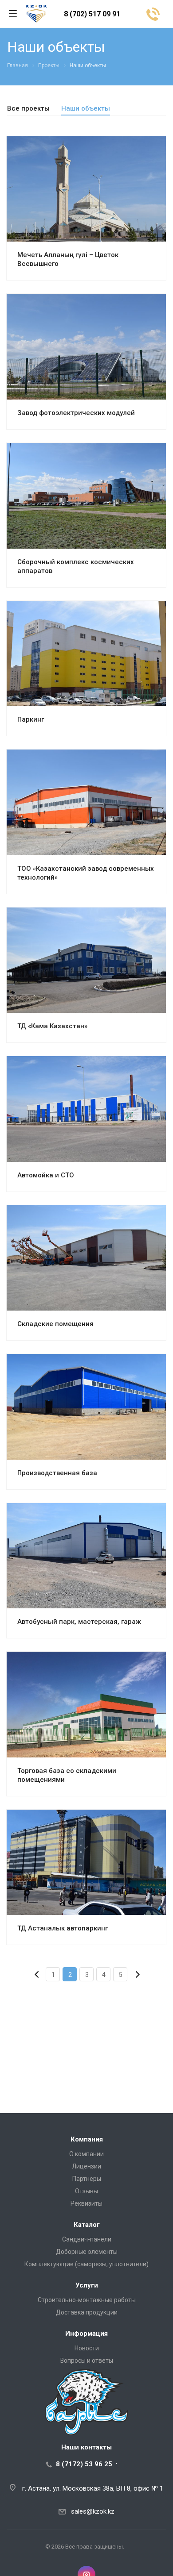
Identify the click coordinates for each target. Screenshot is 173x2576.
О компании (86, 2154)
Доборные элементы (87, 2252)
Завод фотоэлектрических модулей (76, 413)
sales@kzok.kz (93, 2511)
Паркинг (31, 719)
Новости (87, 2348)
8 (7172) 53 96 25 (84, 2464)
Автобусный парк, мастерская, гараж (79, 1622)
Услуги (87, 2285)
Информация (86, 2334)
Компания (87, 2139)
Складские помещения (55, 1324)
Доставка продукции (87, 2312)
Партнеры (87, 2179)
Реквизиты (86, 2203)
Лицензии (86, 2166)
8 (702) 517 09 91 (92, 14)
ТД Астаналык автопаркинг (63, 1928)
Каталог (87, 2225)
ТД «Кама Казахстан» (52, 1026)
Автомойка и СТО (46, 1175)
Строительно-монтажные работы (87, 2300)
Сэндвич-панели (87, 2239)
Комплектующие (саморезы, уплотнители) (86, 2264)
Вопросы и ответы (87, 2361)
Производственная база (57, 1473)
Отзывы (86, 2191)
